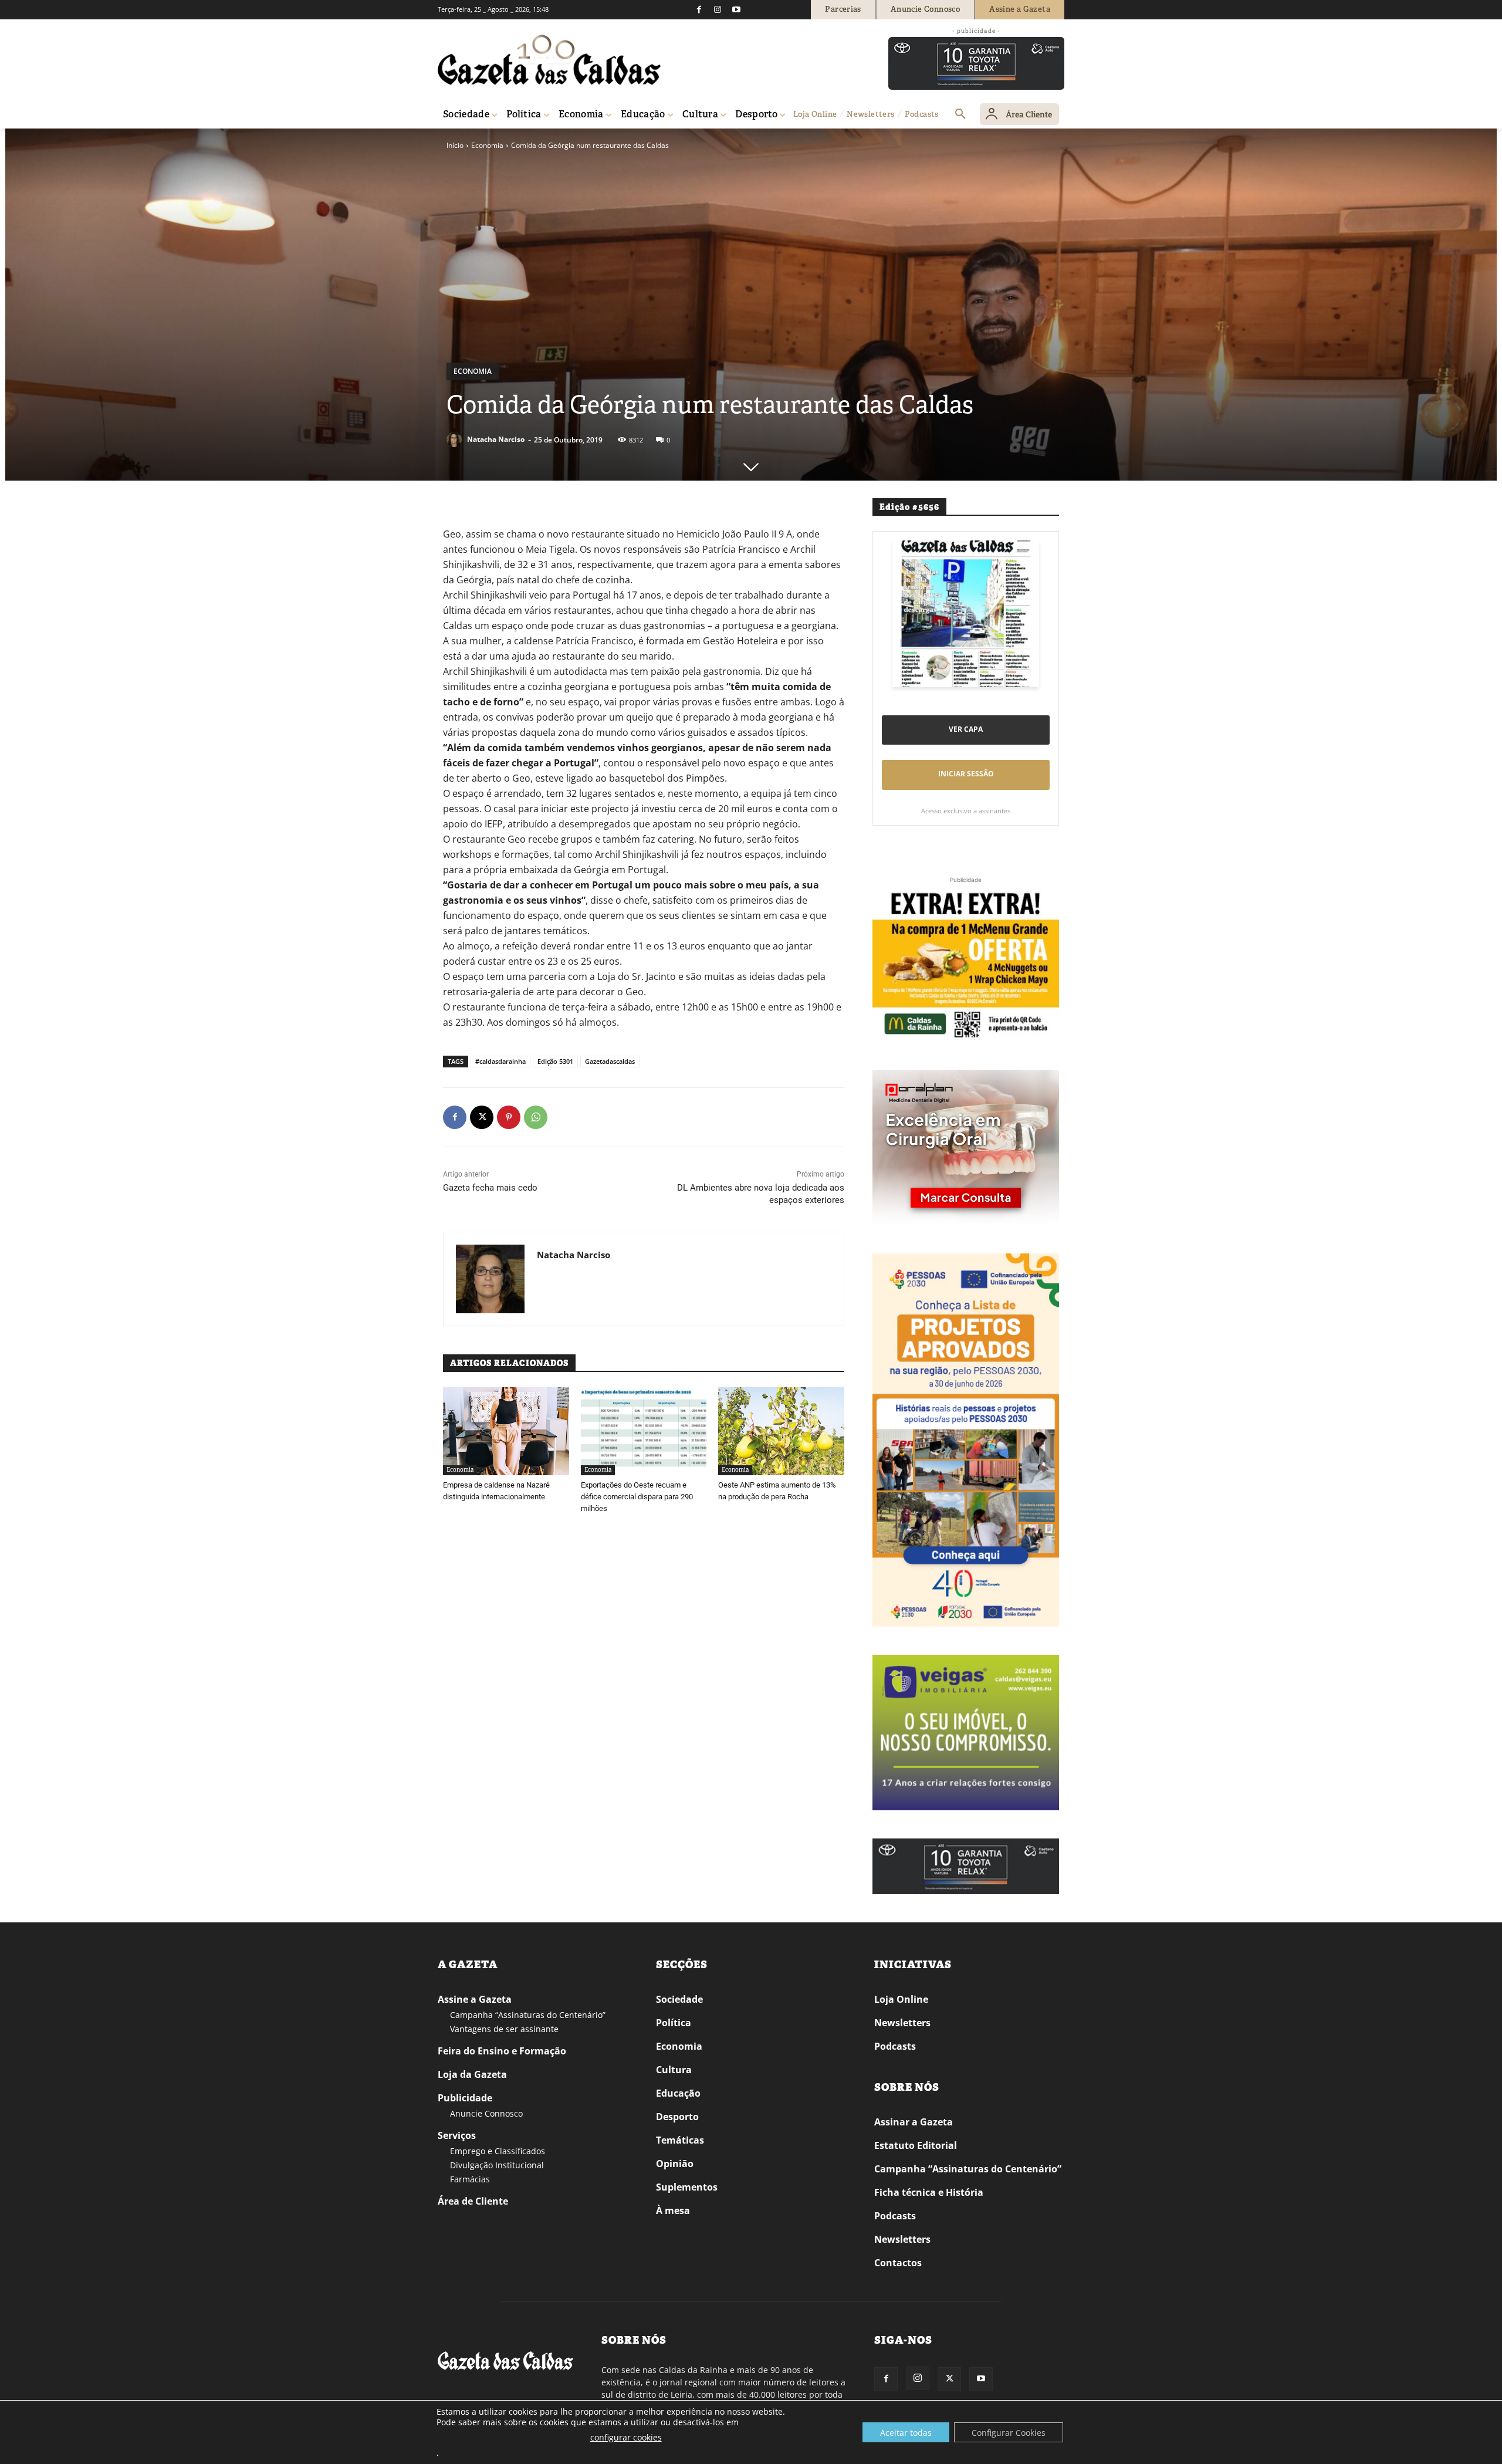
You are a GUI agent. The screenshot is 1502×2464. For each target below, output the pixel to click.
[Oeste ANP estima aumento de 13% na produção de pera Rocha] (781, 1431)
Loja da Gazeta (472, 2074)
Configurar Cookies (1009, 2433)
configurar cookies (626, 2437)
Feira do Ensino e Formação (502, 2051)
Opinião (675, 2164)
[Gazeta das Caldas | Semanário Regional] (549, 60)
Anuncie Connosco (486, 2113)
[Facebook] (699, 9)
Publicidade (465, 2098)
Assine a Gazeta (475, 1999)
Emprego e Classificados (498, 2151)
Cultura (674, 2070)
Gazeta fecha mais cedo (490, 1188)
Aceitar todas (906, 2433)
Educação (678, 2093)
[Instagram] (718, 9)
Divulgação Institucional (497, 2165)
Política (674, 2023)
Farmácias (470, 2179)
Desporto (677, 2117)
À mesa (673, 2210)
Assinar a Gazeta (914, 2122)
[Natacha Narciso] (456, 440)
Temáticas (680, 2140)
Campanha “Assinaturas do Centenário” (528, 2015)
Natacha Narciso (496, 439)
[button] (960, 114)
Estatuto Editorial (916, 2145)
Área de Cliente (473, 2201)
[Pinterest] (509, 1117)
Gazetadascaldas (610, 1061)
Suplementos (687, 2187)
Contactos (898, 2263)
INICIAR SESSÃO (966, 774)
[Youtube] (736, 9)
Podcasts (895, 2046)
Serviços (457, 2135)
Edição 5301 (555, 1061)
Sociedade (679, 1999)
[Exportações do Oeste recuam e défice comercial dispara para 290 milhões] (644, 1431)
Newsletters (902, 2023)
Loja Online (901, 1999)
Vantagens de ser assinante (504, 2029)
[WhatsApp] (536, 1117)
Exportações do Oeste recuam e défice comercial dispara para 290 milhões (637, 1497)
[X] (482, 1117)
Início (455, 145)
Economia (487, 145)
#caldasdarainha (500, 1061)
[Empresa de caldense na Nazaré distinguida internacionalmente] (506, 1431)
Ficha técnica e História (929, 2192)
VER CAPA (966, 729)
